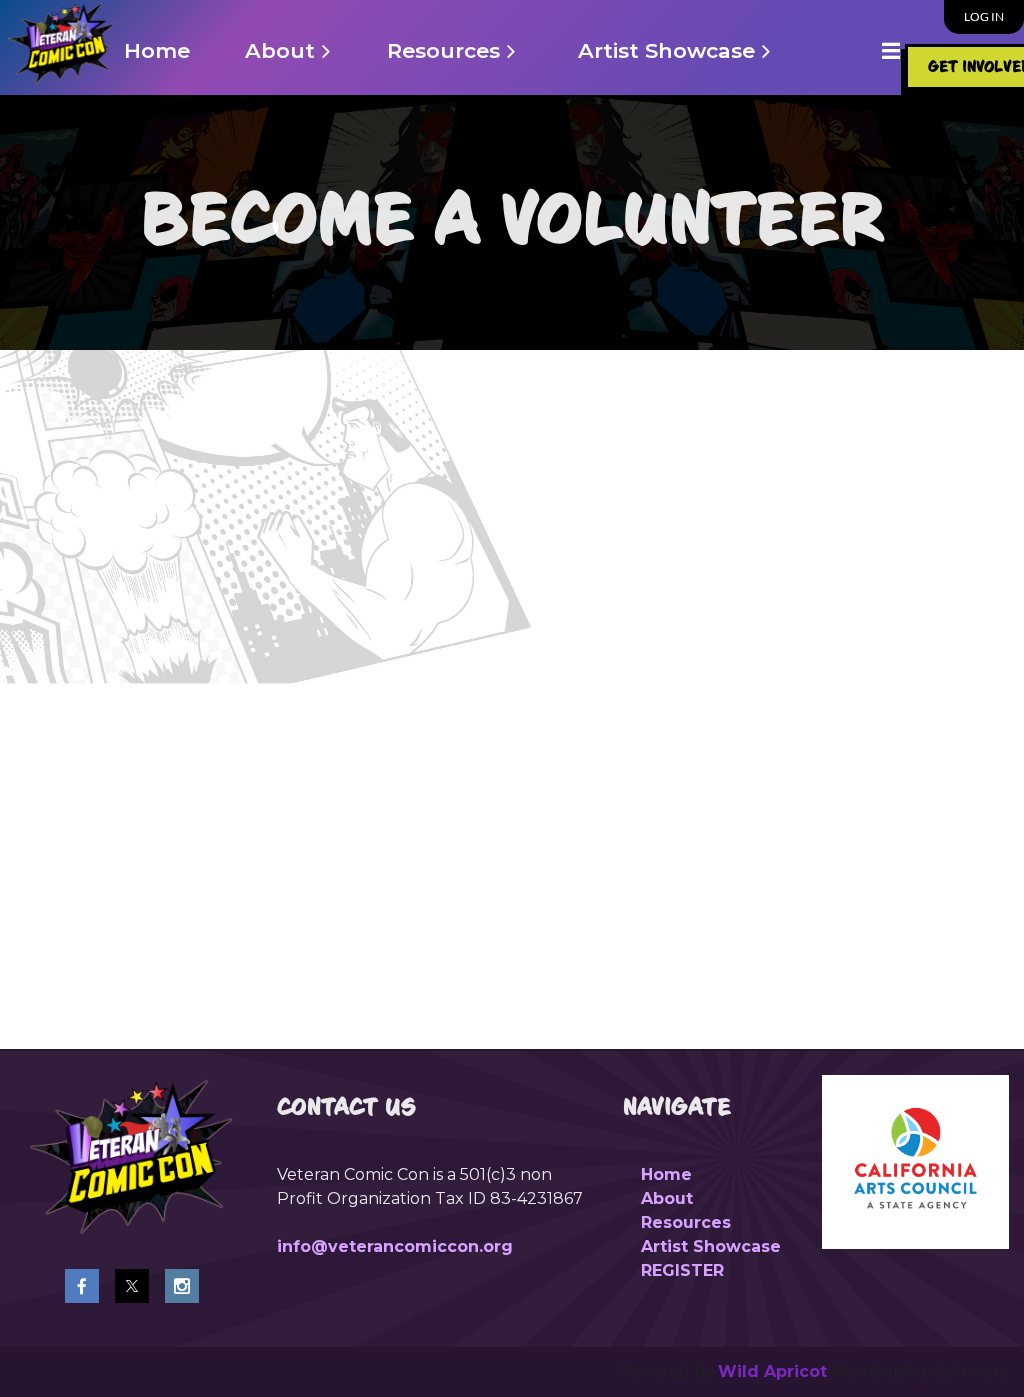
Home (666, 1174)
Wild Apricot (772, 1371)
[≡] (870, 50)
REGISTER (682, 1270)
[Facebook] (82, 1286)
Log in (984, 16)
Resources (686, 1222)
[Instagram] (182, 1286)
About (667, 1198)
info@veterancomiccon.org (395, 1246)
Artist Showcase (711, 1246)
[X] (132, 1286)
